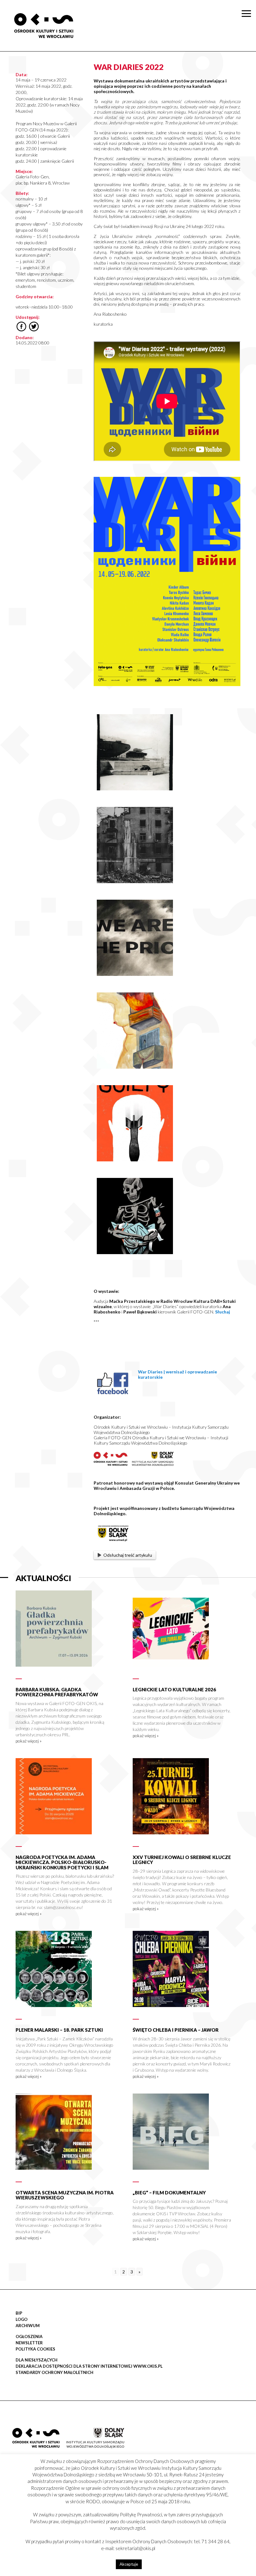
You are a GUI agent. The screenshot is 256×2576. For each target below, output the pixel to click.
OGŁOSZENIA (29, 2336)
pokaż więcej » (29, 1741)
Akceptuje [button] (129, 2564)
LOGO (22, 2319)
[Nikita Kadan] (135, 974)
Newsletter (29, 2343)
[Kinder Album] (135, 1067)
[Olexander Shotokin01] (135, 1252)
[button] (248, 64)
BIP (19, 2313)
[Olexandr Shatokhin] (135, 1160)
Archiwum (28, 2326)
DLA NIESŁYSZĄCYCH (37, 2360)
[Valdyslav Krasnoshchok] (135, 789)
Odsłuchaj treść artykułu (128, 1555)
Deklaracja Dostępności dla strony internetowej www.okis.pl (89, 2366)
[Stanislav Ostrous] (135, 881)
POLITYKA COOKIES (35, 2349)
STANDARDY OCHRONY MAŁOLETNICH (54, 2372)
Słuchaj (223, 1312)
